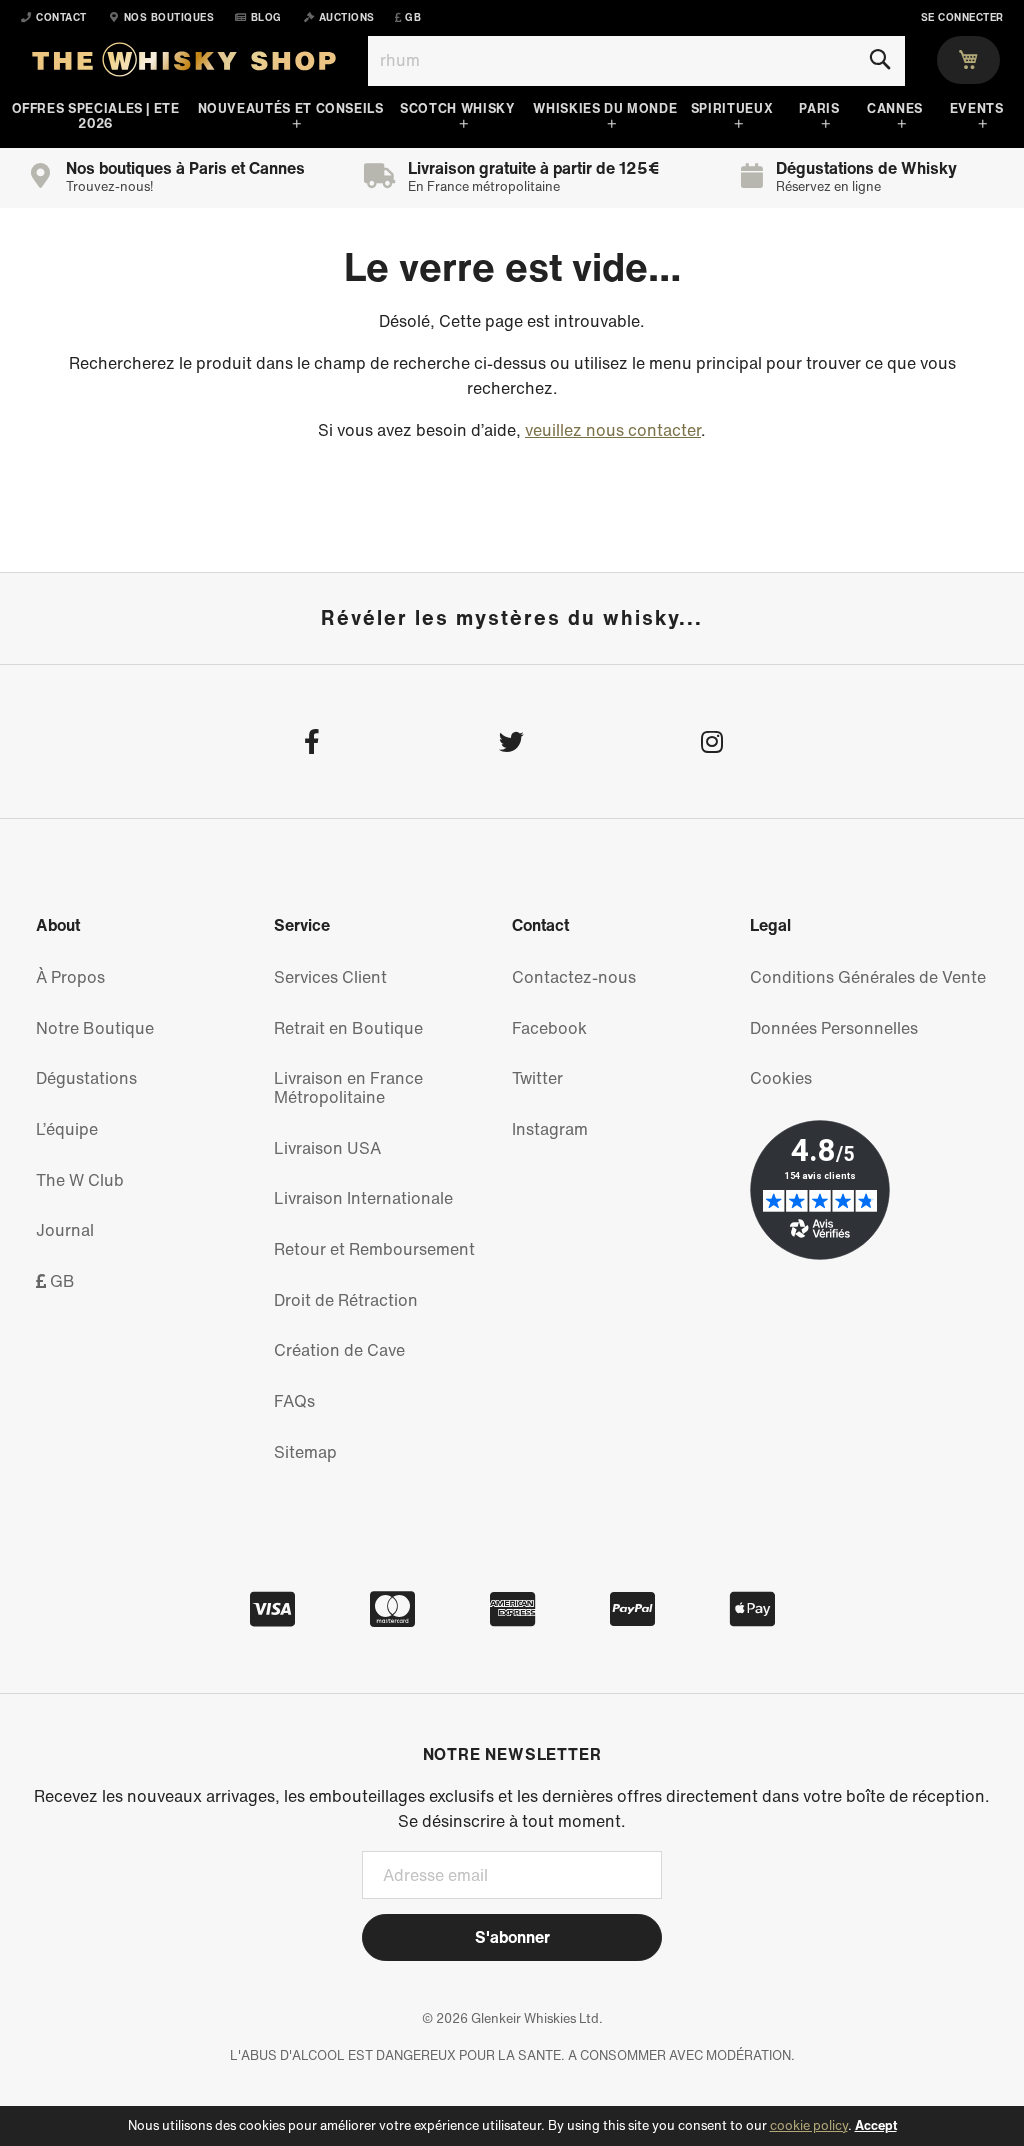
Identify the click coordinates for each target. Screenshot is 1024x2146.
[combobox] (636, 61)
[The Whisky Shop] (184, 64)
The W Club (80, 1180)
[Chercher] (879, 60)
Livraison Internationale (363, 1198)
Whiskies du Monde (605, 108)
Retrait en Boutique (348, 1028)
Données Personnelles (834, 1028)
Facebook (549, 1028)
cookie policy (809, 2125)
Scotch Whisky (457, 108)
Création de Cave (339, 1350)
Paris (819, 108)
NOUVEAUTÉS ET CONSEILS (291, 108)
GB (60, 1281)
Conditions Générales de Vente (868, 977)
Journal (65, 1230)
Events (977, 108)
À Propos (70, 977)
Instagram (550, 1129)
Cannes (895, 108)
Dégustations (86, 1078)
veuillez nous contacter (613, 430)
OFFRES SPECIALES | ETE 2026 (96, 116)
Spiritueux (732, 108)
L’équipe (67, 1129)
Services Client (330, 977)
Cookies (781, 1078)
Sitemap (305, 1452)
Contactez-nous (574, 977)
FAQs (294, 1401)
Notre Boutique (95, 1028)
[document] (512, 2126)
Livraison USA (327, 1148)
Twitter (537, 1078)
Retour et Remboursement (374, 1249)
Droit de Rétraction (346, 1300)
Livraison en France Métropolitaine (348, 1087)
